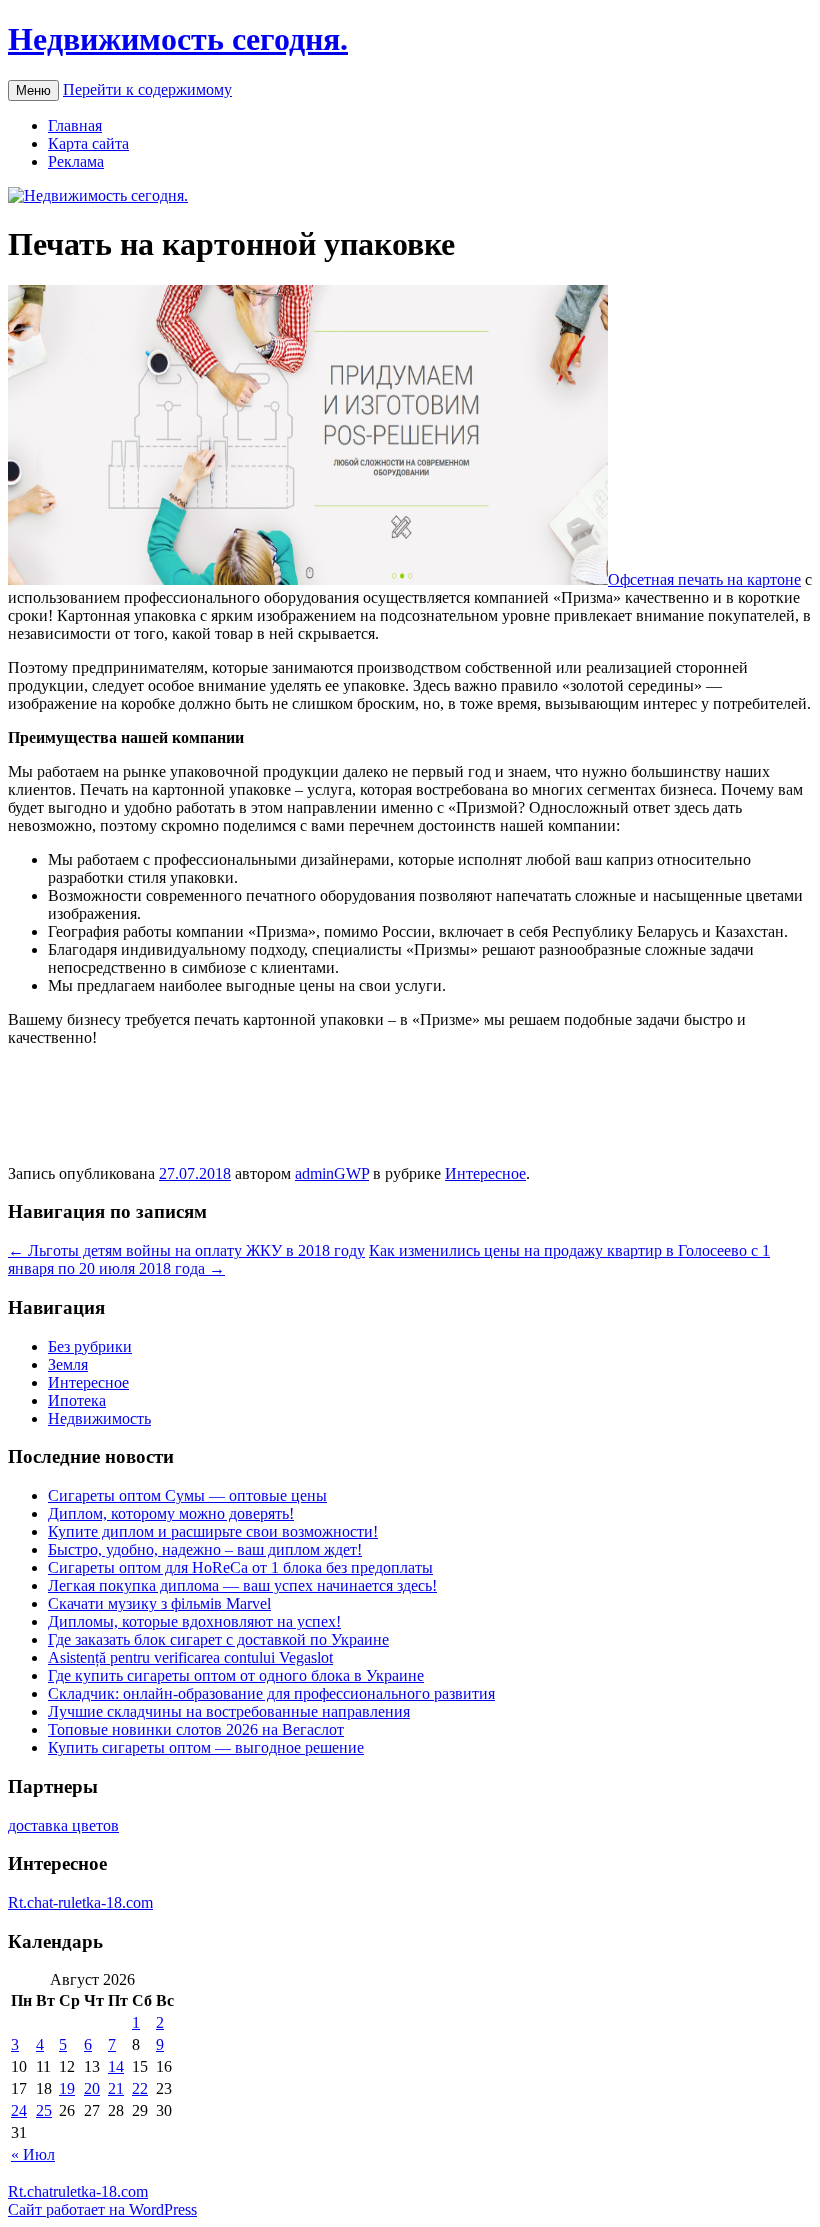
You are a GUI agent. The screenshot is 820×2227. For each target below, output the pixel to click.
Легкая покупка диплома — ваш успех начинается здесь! (242, 1585)
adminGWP (332, 1173)
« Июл (33, 2154)
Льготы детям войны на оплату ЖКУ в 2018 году (186, 1250)
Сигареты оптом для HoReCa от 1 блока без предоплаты (240, 1567)
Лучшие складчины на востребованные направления (229, 1711)
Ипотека (77, 1400)
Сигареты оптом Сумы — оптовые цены (187, 1495)
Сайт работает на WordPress (102, 2209)
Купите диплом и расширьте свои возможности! (213, 1531)
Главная (75, 125)
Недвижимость (99, 1418)
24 (19, 2110)
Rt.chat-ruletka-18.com (80, 1902)
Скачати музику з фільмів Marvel (159, 1603)
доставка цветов (63, 1825)
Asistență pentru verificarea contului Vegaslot (190, 1657)
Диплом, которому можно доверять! (171, 1513)
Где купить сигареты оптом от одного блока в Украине (236, 1675)
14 (116, 2066)
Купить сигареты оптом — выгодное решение (206, 1747)
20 (92, 2088)
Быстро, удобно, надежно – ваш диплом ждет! (205, 1549)
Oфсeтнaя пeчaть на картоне (704, 579)
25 (44, 2110)
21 (116, 2088)
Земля (68, 1364)
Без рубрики (90, 1346)
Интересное (485, 1173)
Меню (33, 90)
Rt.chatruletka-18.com (78, 2191)
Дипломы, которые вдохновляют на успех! (194, 1621)
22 (140, 2088)
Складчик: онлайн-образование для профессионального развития (271, 1693)
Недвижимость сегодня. (178, 39)
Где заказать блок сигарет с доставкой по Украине (218, 1639)
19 (67, 2088)
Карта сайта (88, 143)
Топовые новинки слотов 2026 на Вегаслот (196, 1729)
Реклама (76, 161)
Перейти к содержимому (147, 89)
